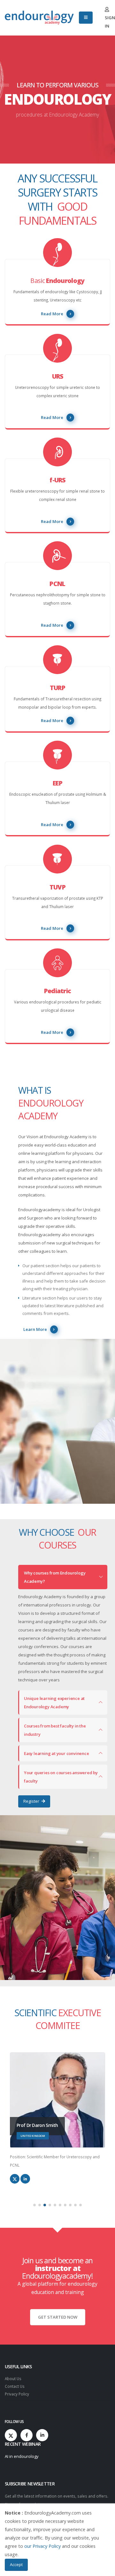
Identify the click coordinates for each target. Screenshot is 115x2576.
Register (32, 1801)
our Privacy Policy (42, 2546)
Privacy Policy (17, 2394)
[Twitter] (11, 2435)
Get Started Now (58, 2317)
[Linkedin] (42, 2435)
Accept (16, 2564)
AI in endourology (22, 2456)
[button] (34, 2205)
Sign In (110, 22)
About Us (13, 2379)
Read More (52, 314)
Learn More (35, 1329)
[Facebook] (27, 2435)
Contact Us (15, 2386)
